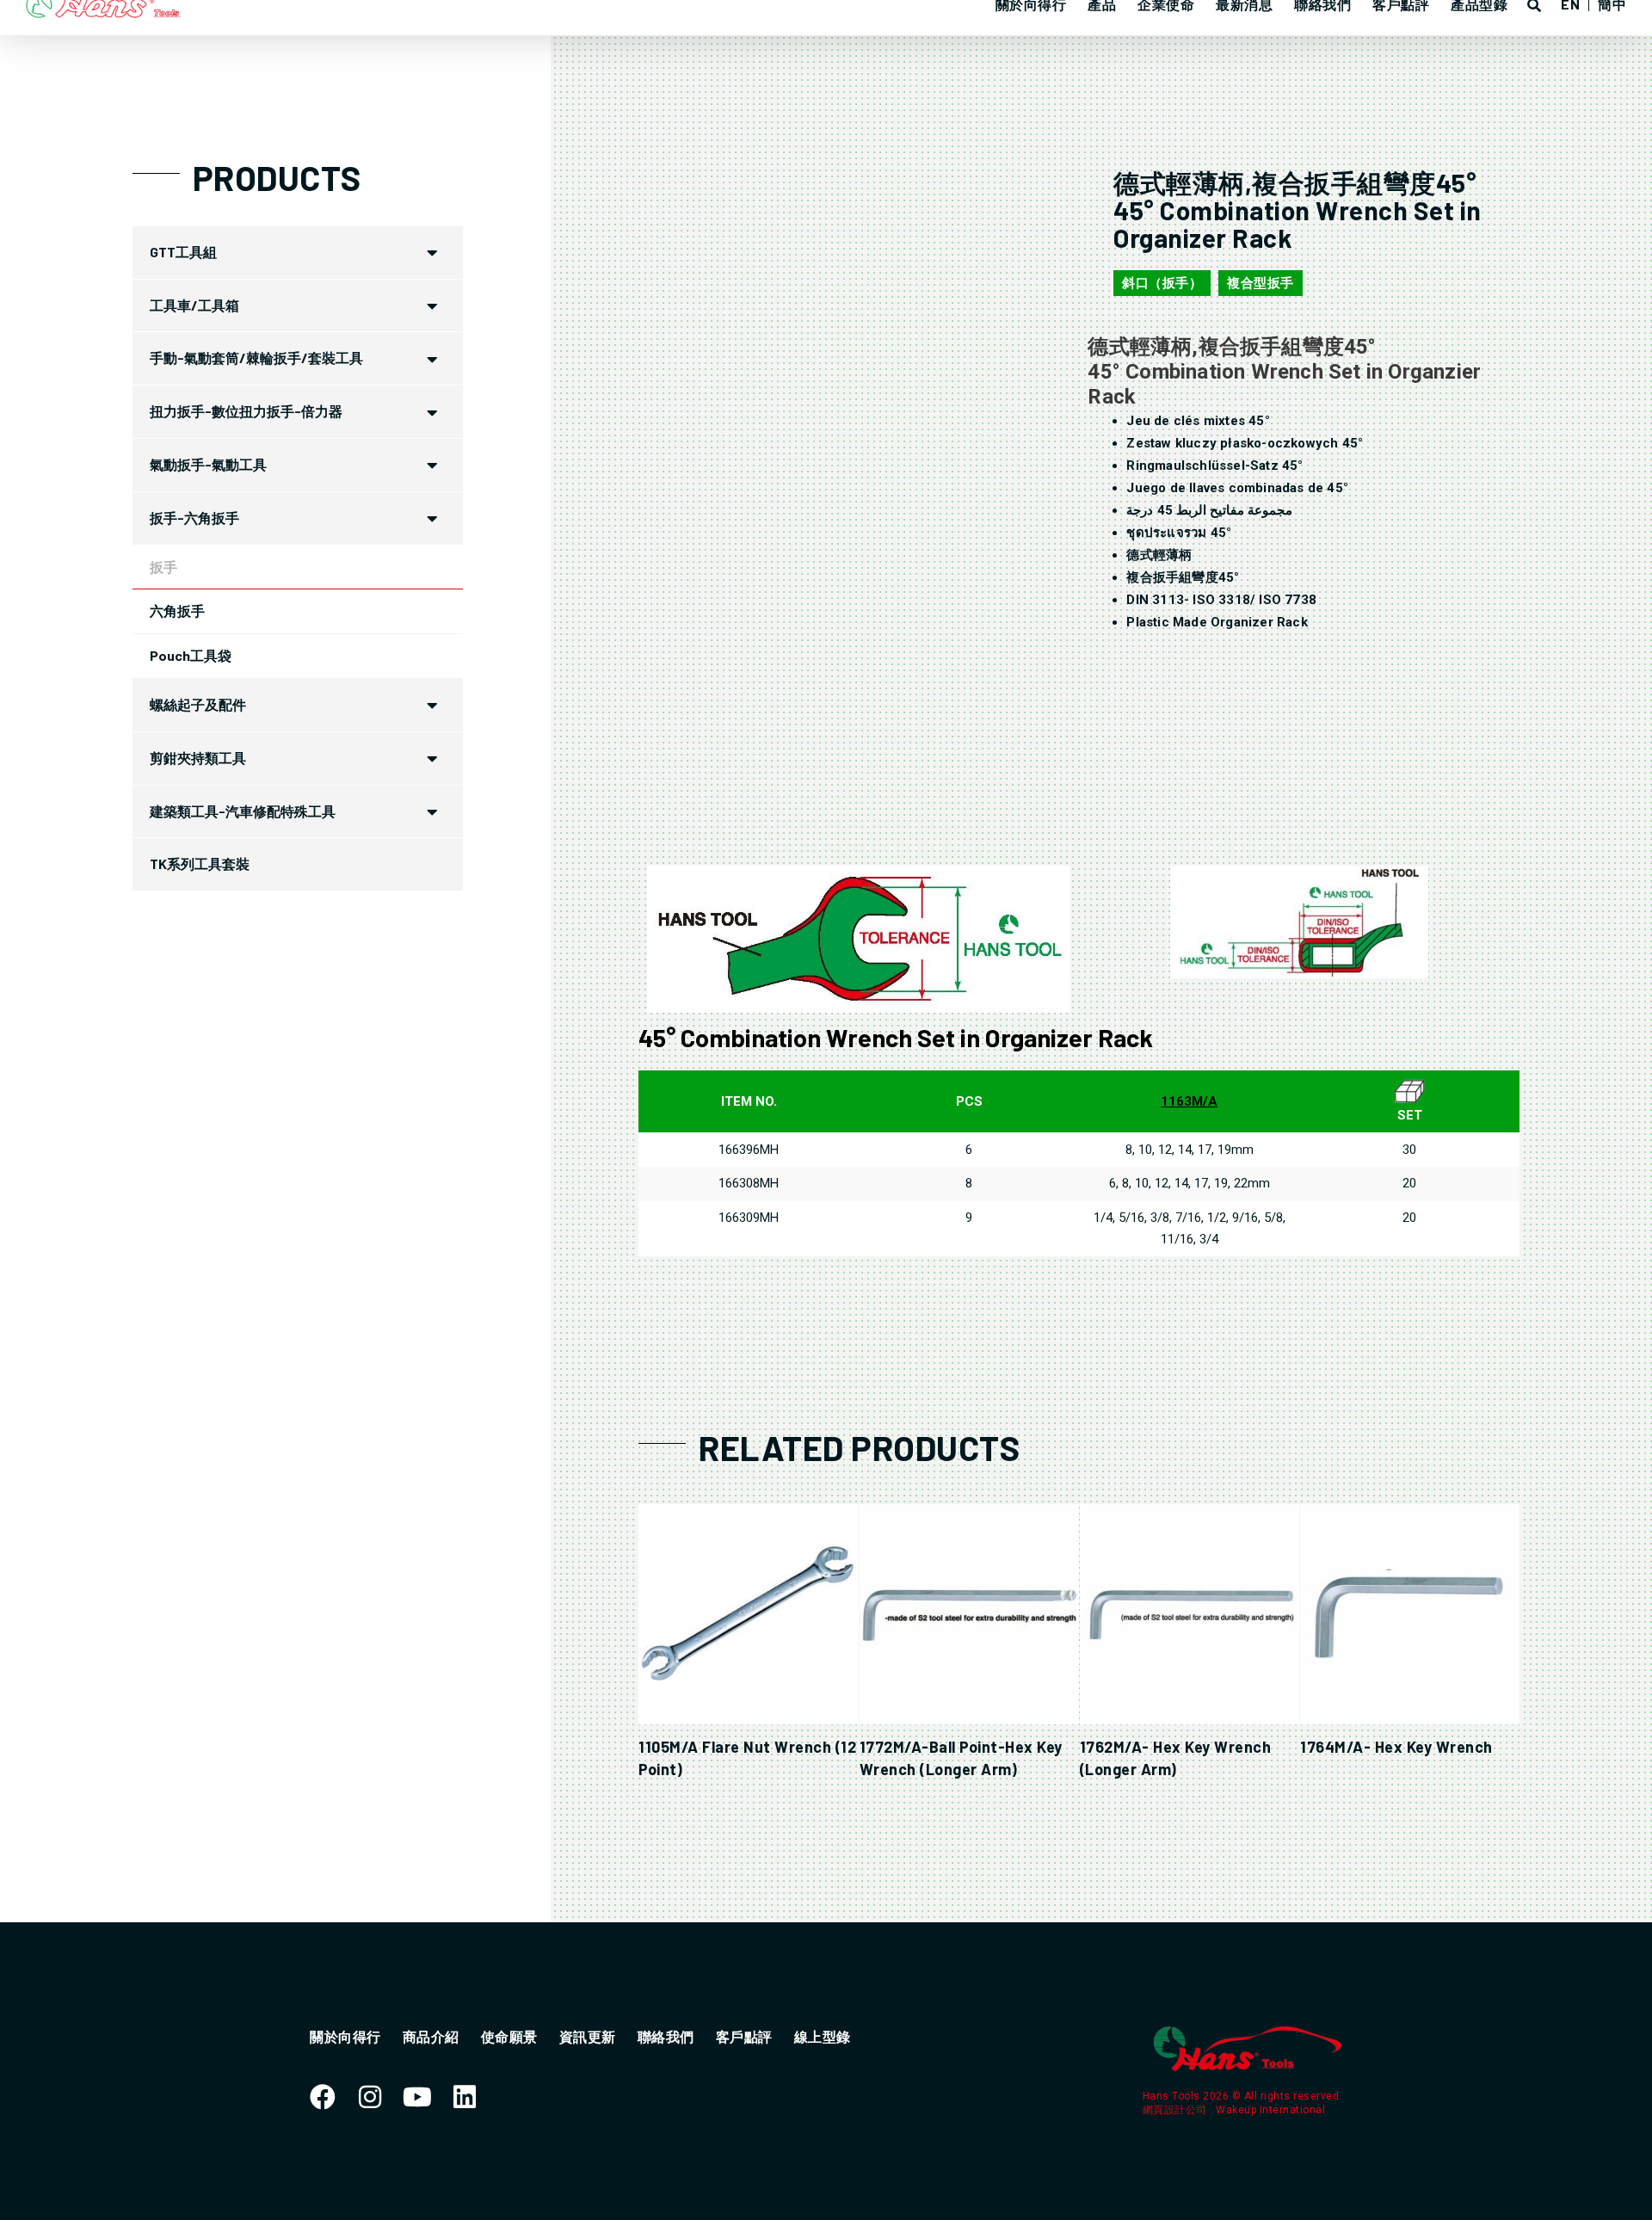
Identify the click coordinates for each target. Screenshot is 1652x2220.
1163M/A (1189, 1101)
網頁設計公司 (1177, 2110)
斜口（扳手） (1162, 283)
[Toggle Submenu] (433, 253)
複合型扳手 (1261, 283)
